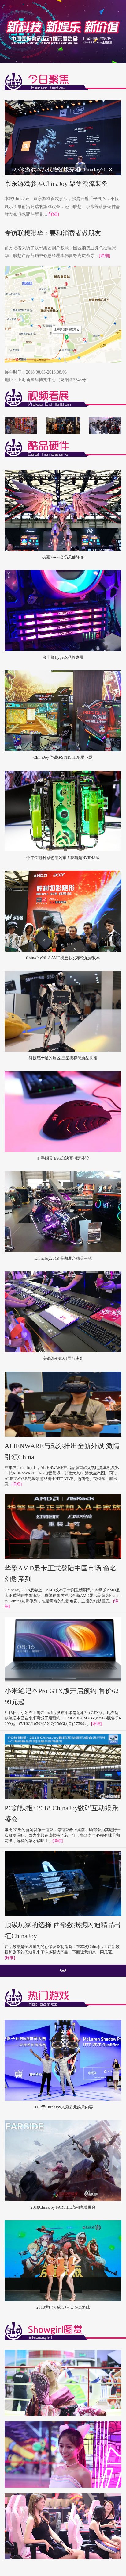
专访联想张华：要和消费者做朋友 (53, 233)
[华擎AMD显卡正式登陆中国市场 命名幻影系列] (63, 1527)
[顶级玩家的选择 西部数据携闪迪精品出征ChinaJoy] (63, 1884)
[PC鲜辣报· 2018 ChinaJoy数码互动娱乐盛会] (63, 1767)
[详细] (53, 214)
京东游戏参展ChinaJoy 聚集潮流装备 (56, 184)
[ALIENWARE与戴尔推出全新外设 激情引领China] (63, 1404)
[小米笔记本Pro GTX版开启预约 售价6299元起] (63, 1649)
